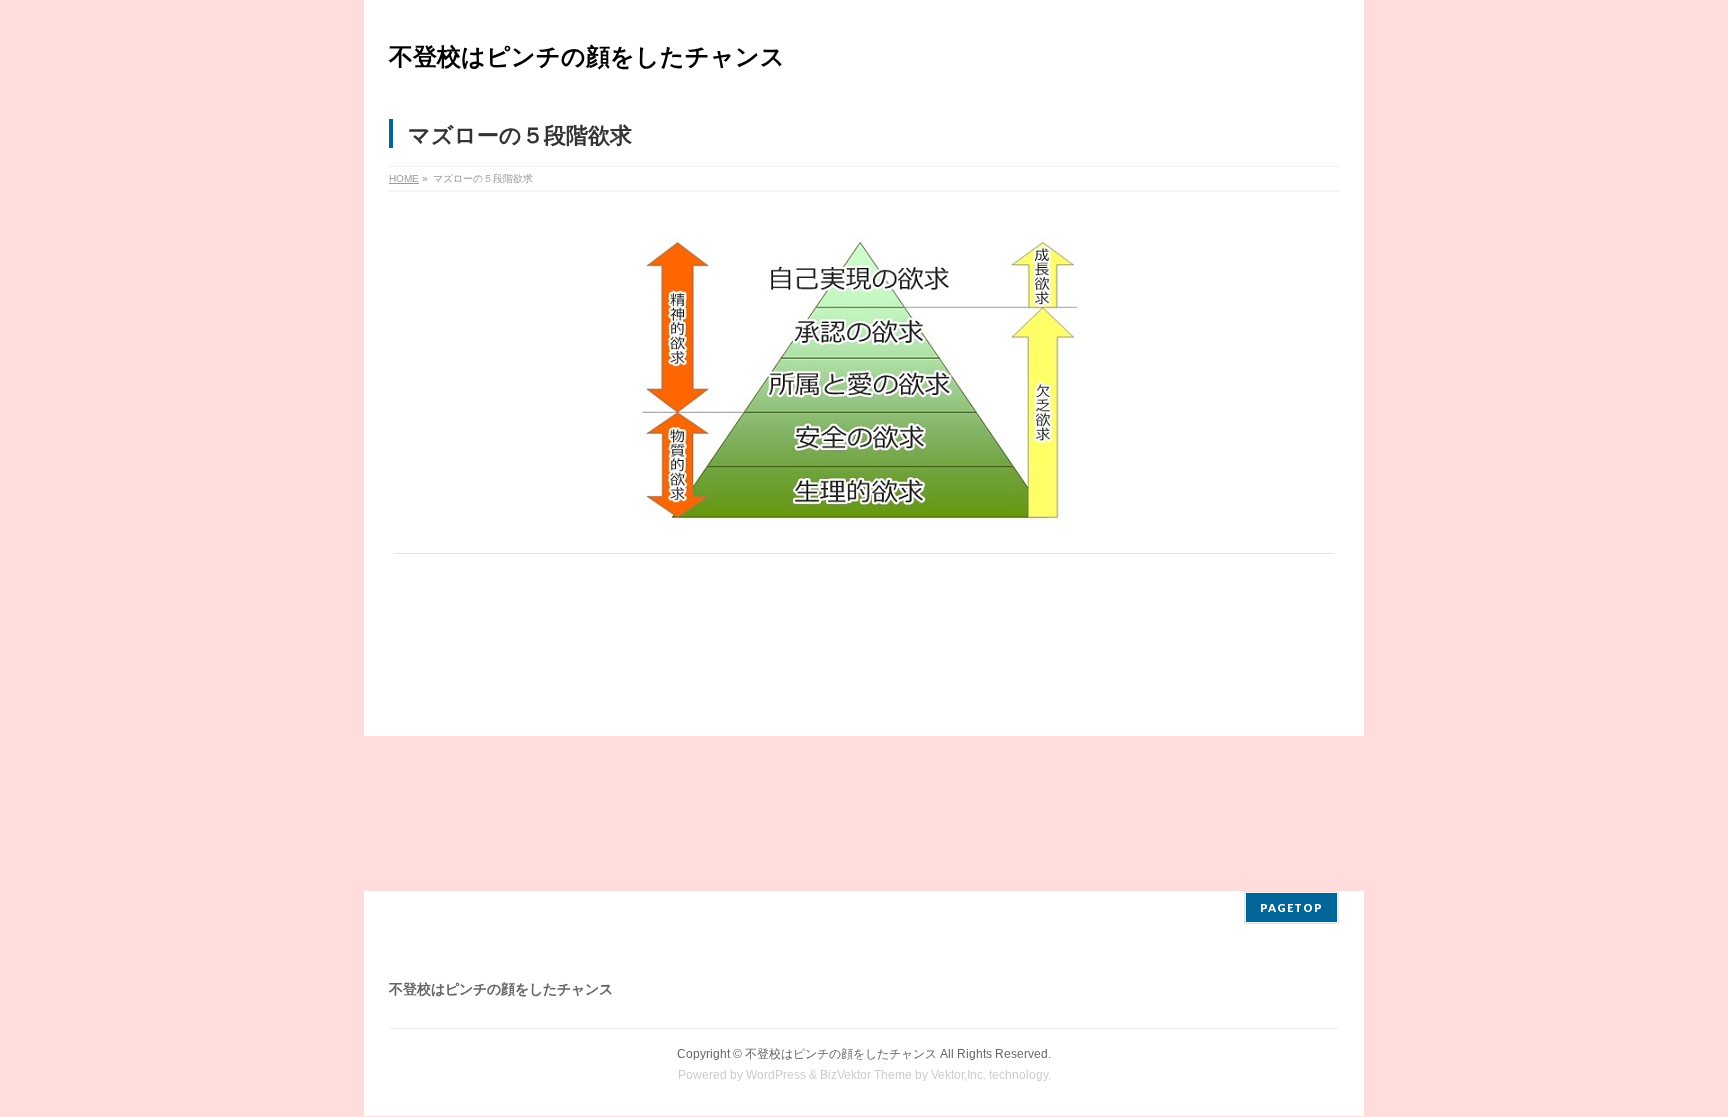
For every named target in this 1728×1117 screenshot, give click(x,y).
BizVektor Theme (866, 1075)
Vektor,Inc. (958, 1075)
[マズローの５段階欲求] (864, 377)
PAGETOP (1291, 907)
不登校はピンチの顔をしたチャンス (587, 56)
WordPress (776, 1075)
